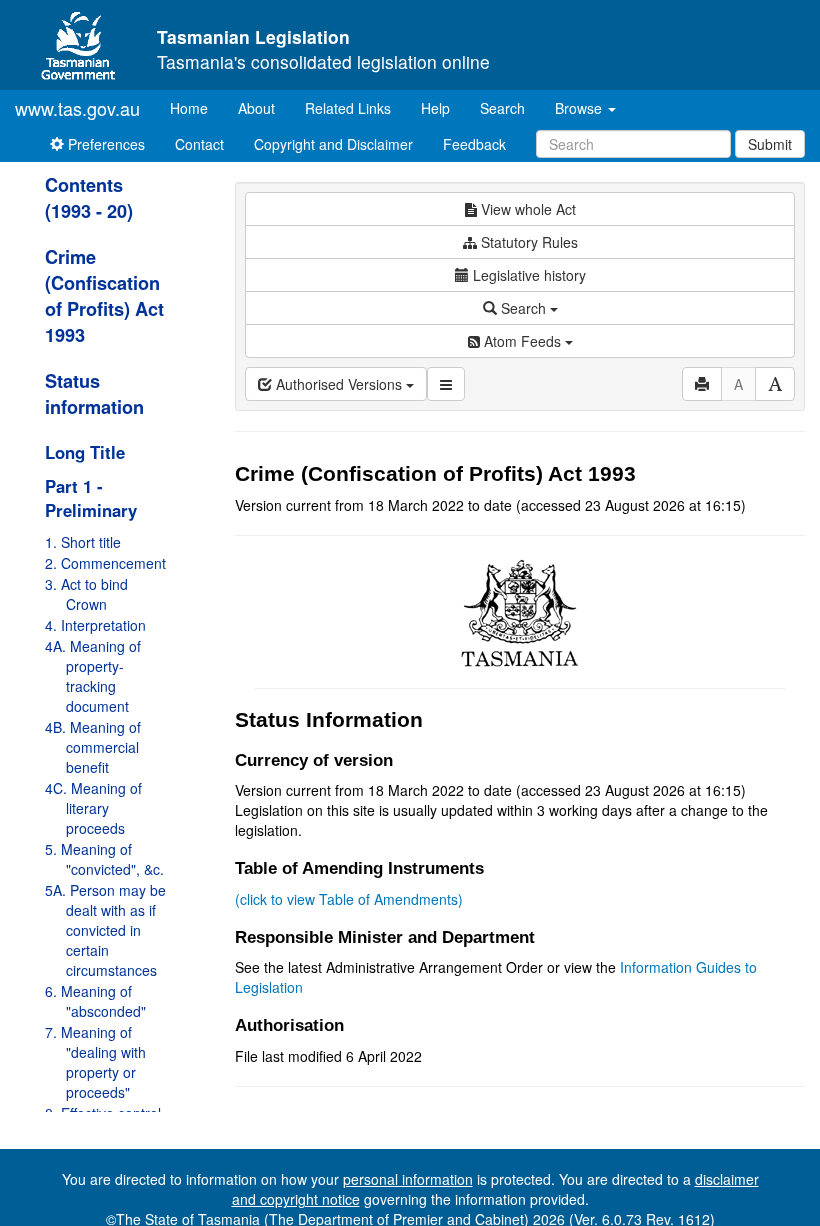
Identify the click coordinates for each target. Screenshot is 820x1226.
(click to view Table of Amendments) (349, 899)
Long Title (85, 452)
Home (196, 107)
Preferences (104, 144)
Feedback (474, 144)
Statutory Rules (527, 242)
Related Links (348, 108)
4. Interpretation (95, 625)
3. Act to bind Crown (86, 594)
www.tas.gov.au (77, 108)
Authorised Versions (339, 384)
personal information (408, 1179)
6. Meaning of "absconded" (95, 1001)
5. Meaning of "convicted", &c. (104, 859)
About (256, 108)
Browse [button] (580, 108)
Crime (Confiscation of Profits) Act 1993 (104, 296)
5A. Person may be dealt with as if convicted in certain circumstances (105, 930)
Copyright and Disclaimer (333, 144)
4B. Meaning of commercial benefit (93, 747)
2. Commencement (105, 563)
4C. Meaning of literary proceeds (93, 808)
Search (502, 108)
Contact (199, 144)
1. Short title (83, 542)
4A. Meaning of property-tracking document (93, 676)
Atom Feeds (522, 341)
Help (435, 108)
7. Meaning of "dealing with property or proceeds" (95, 1062)
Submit (770, 144)
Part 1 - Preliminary (91, 498)
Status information (94, 394)
